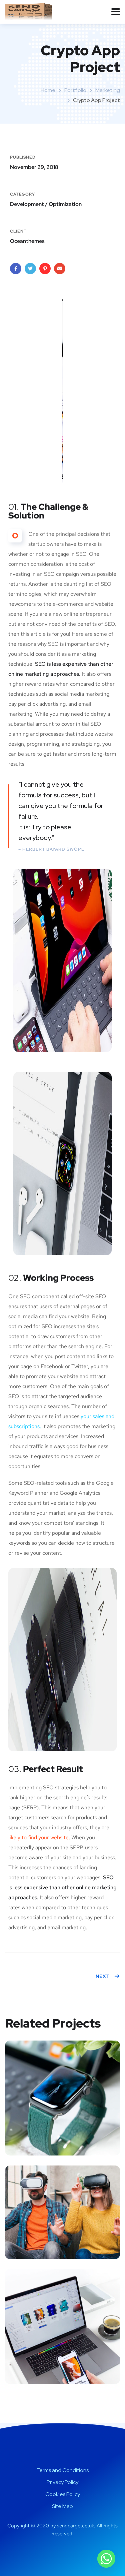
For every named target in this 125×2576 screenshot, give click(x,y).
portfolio (75, 90)
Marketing (108, 90)
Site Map (62, 2506)
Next (103, 1976)
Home (48, 90)
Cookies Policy (63, 2494)
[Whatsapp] (106, 2559)
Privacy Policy (62, 2482)
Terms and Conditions (62, 2470)
